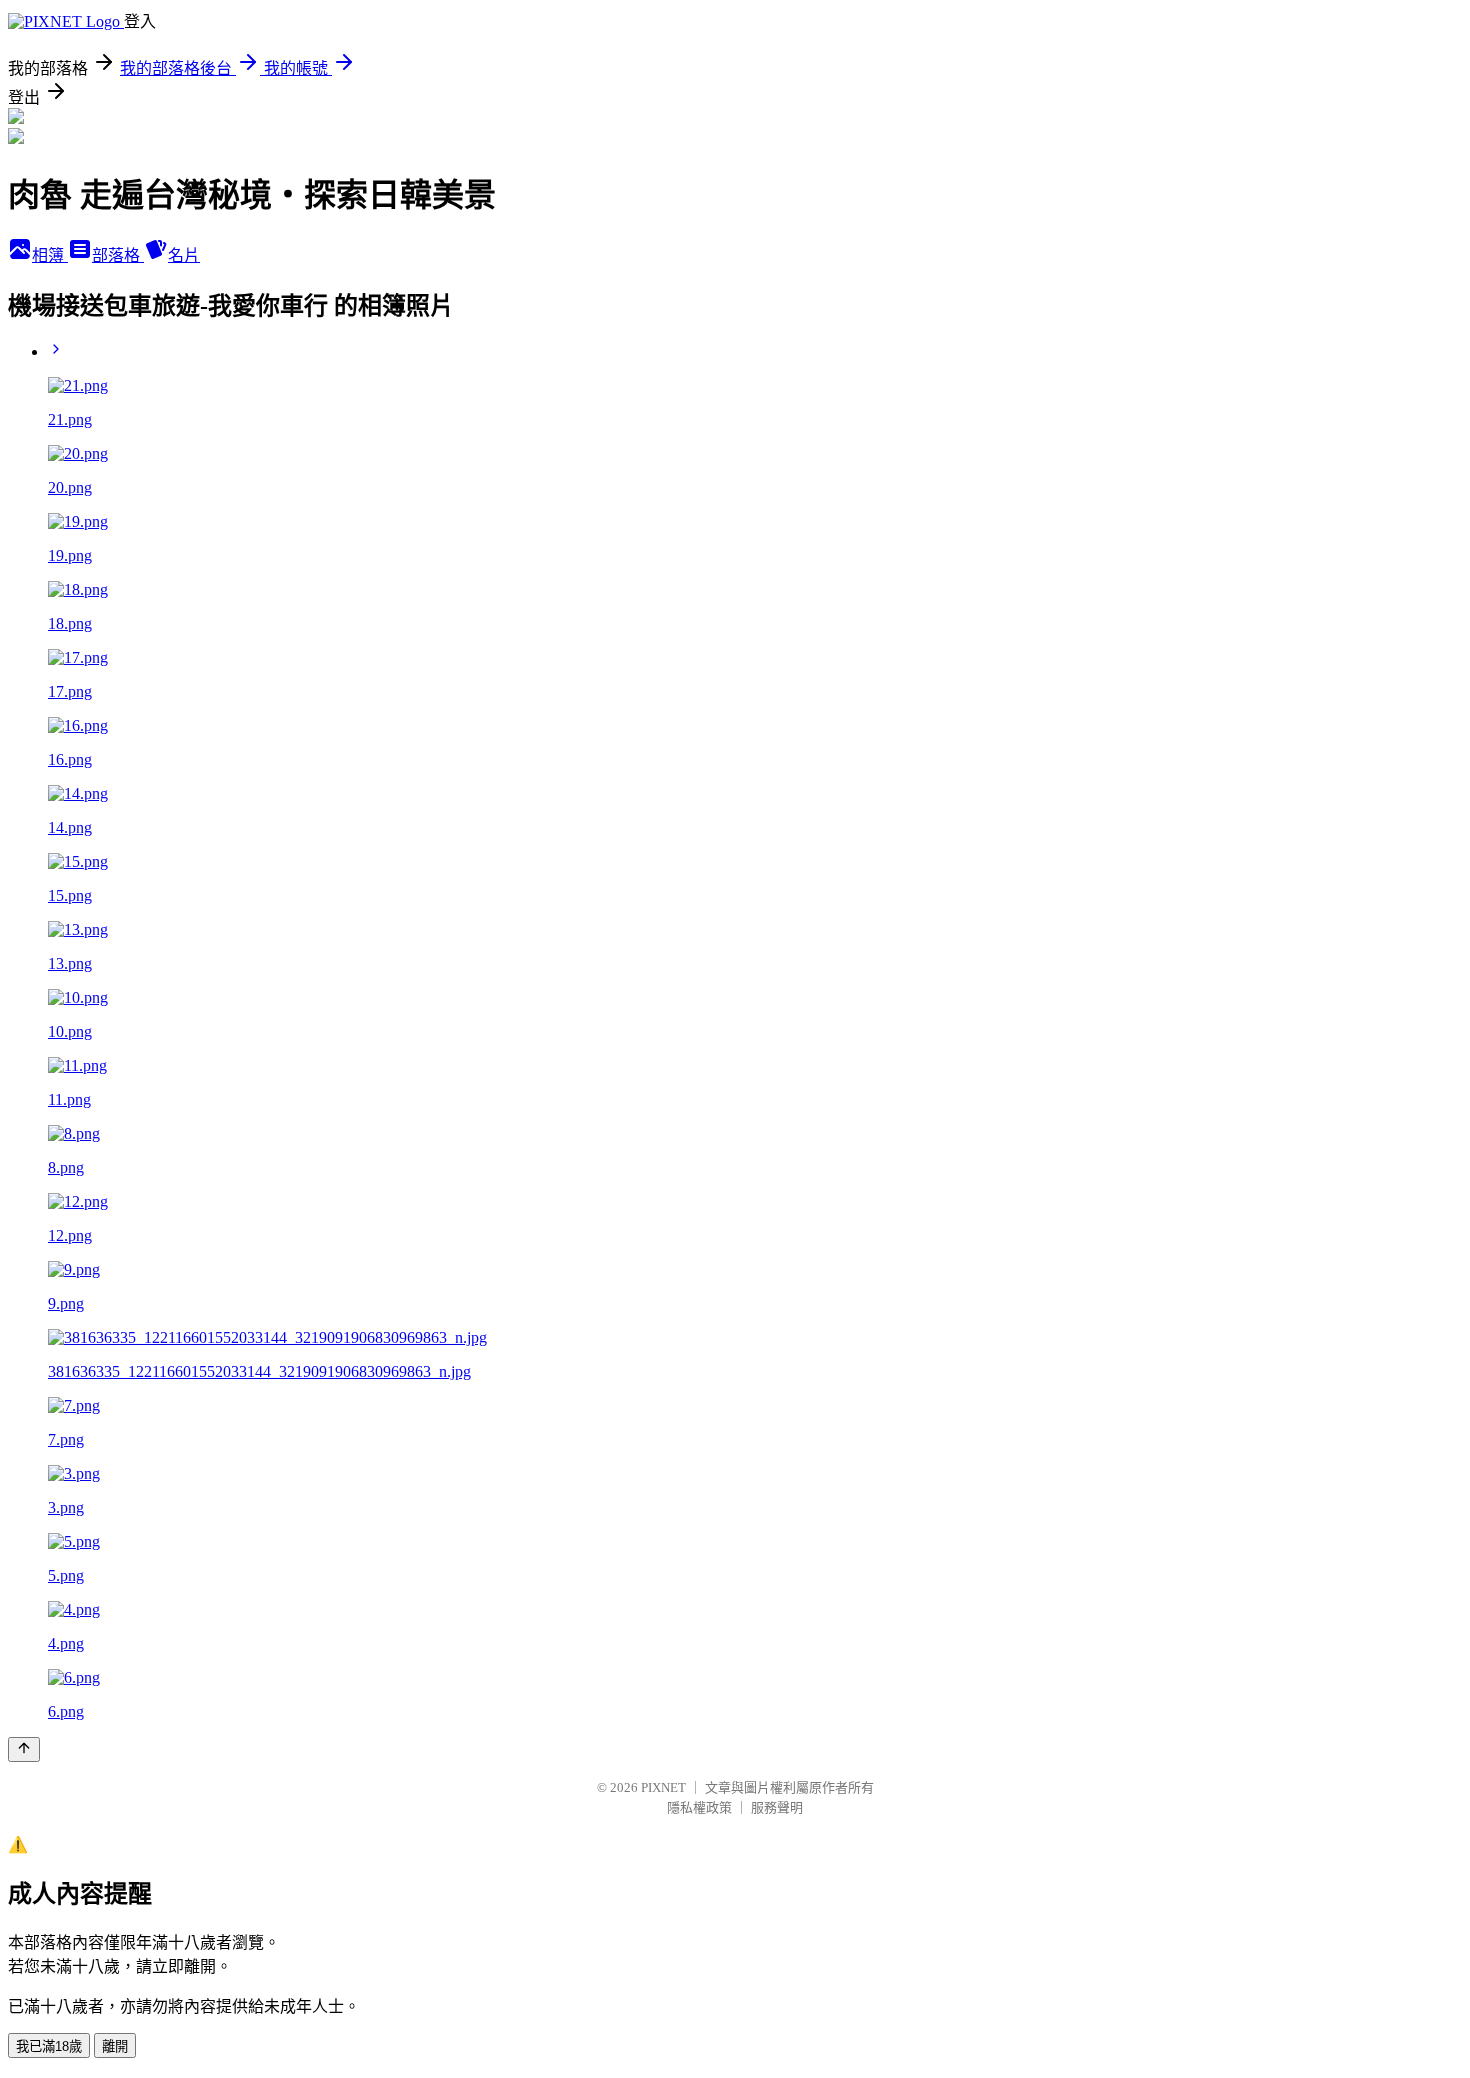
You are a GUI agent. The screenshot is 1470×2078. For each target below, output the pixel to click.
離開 (115, 2046)
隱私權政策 (699, 1807)
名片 (184, 255)
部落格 (118, 255)
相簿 (50, 255)
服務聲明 (777, 1807)
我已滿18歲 (49, 2046)
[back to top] (24, 1749)
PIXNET (663, 1787)
